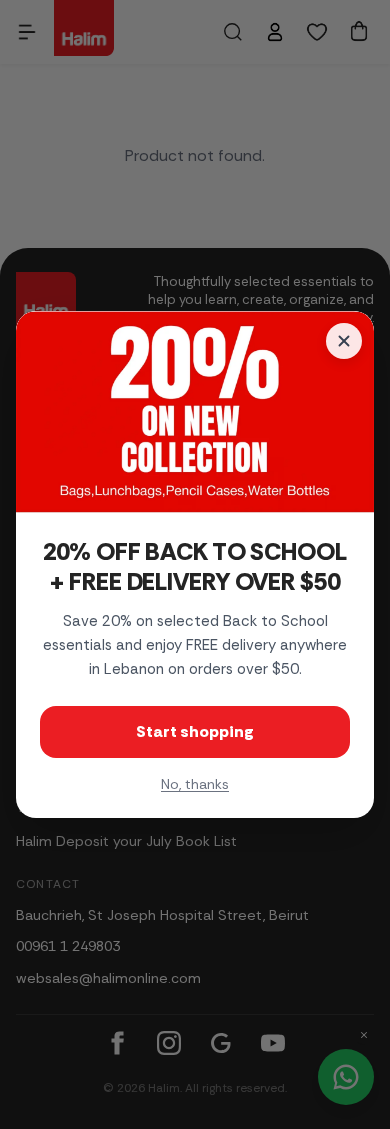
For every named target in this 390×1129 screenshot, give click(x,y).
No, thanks (195, 784)
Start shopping (195, 731)
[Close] (344, 341)
